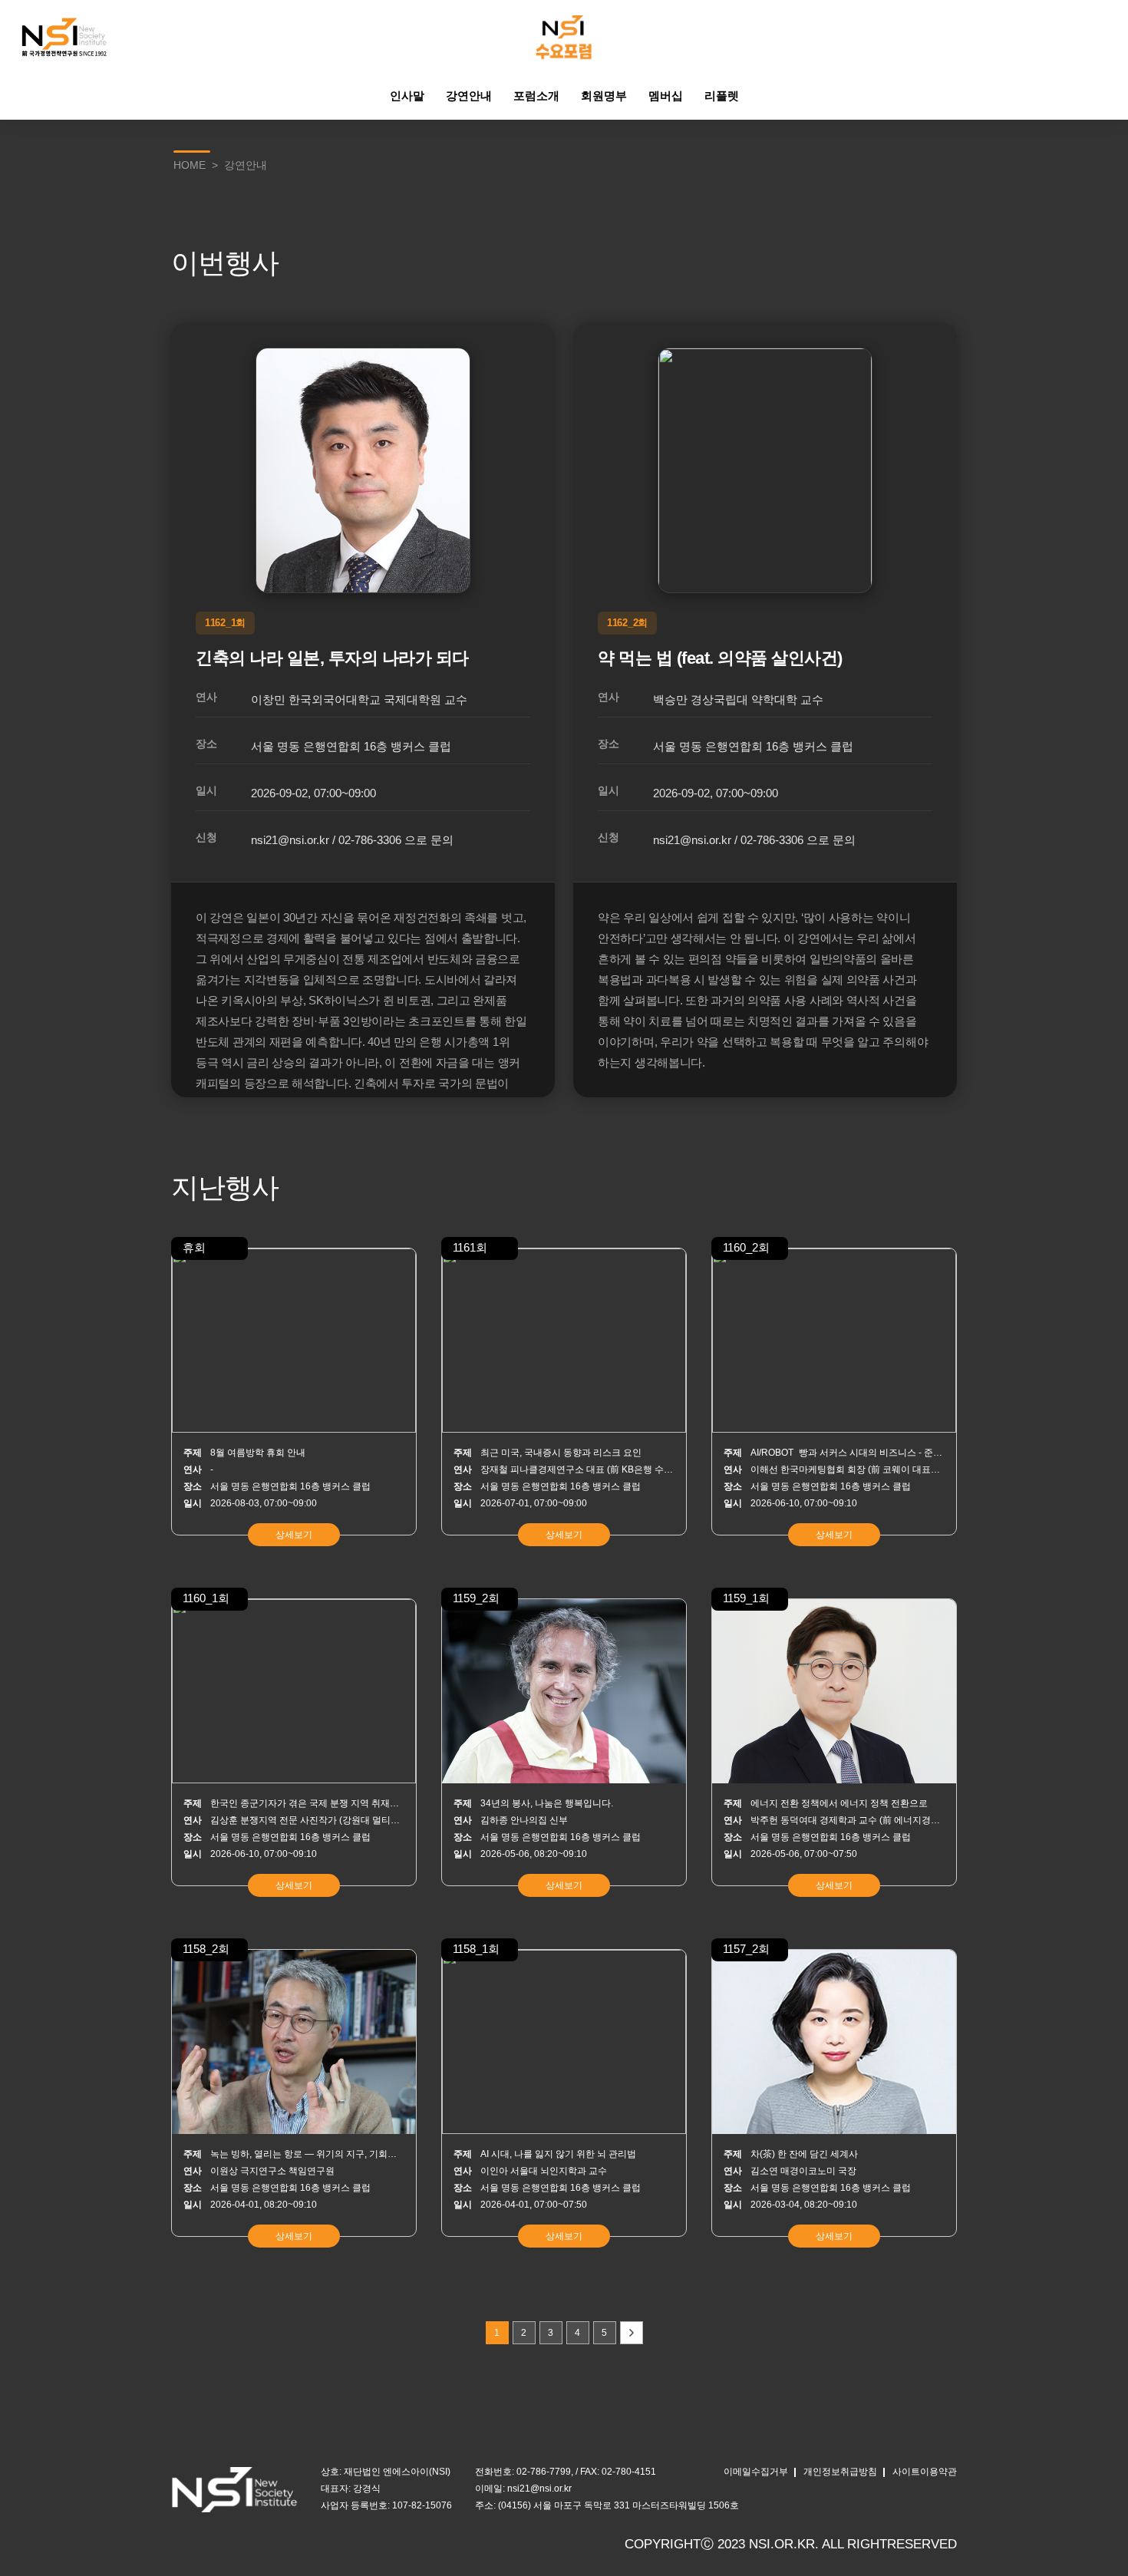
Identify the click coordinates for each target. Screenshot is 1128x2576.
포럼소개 (536, 96)
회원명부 (604, 96)
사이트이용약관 (925, 2472)
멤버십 (666, 96)
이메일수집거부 (756, 2472)
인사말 (407, 96)
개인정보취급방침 (840, 2472)
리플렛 (722, 96)
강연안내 (469, 96)
